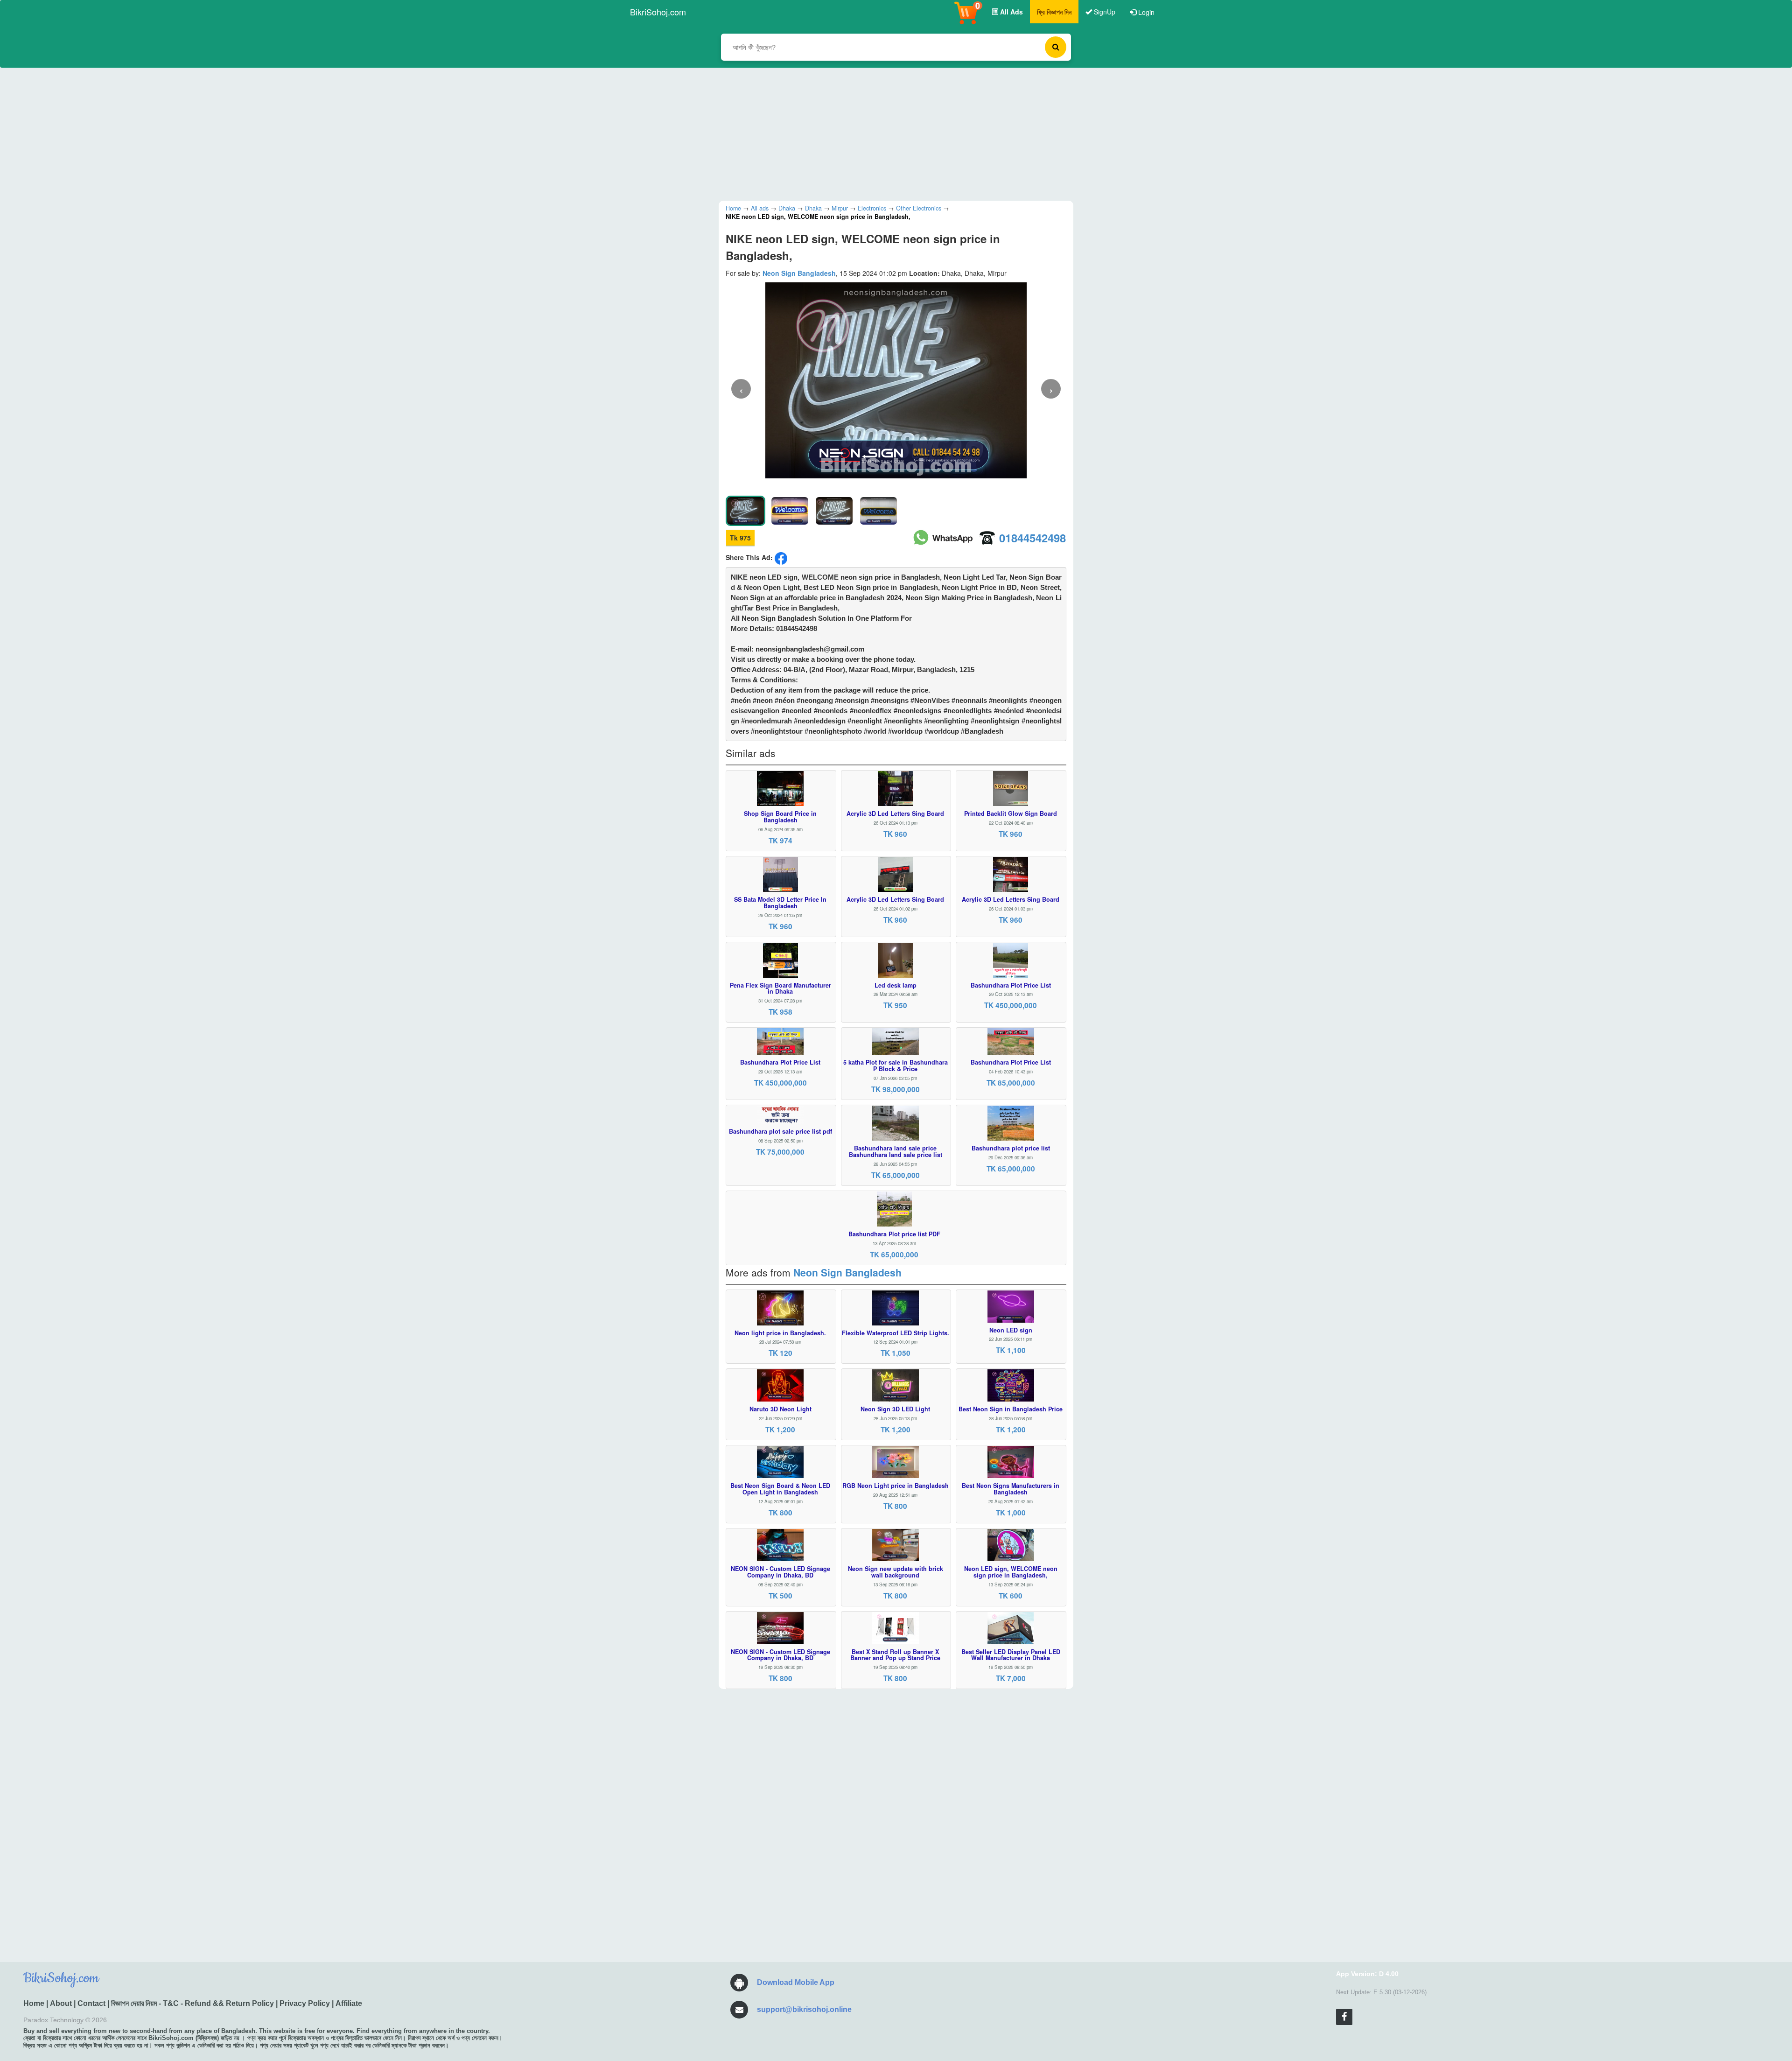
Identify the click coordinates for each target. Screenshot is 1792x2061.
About (61, 2003)
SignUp (1104, 12)
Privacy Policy (305, 2003)
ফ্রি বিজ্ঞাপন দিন (1054, 12)
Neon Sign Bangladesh (799, 273)
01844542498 (1032, 538)
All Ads (1011, 12)
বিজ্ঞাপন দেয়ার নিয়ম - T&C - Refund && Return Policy (192, 2003)
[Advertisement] (889, 133)
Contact (91, 2003)
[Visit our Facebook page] (1344, 2017)
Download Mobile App (796, 1982)
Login (1145, 12)
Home (34, 2003)
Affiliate (349, 2003)
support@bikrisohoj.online (804, 2009)
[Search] (1056, 47)
